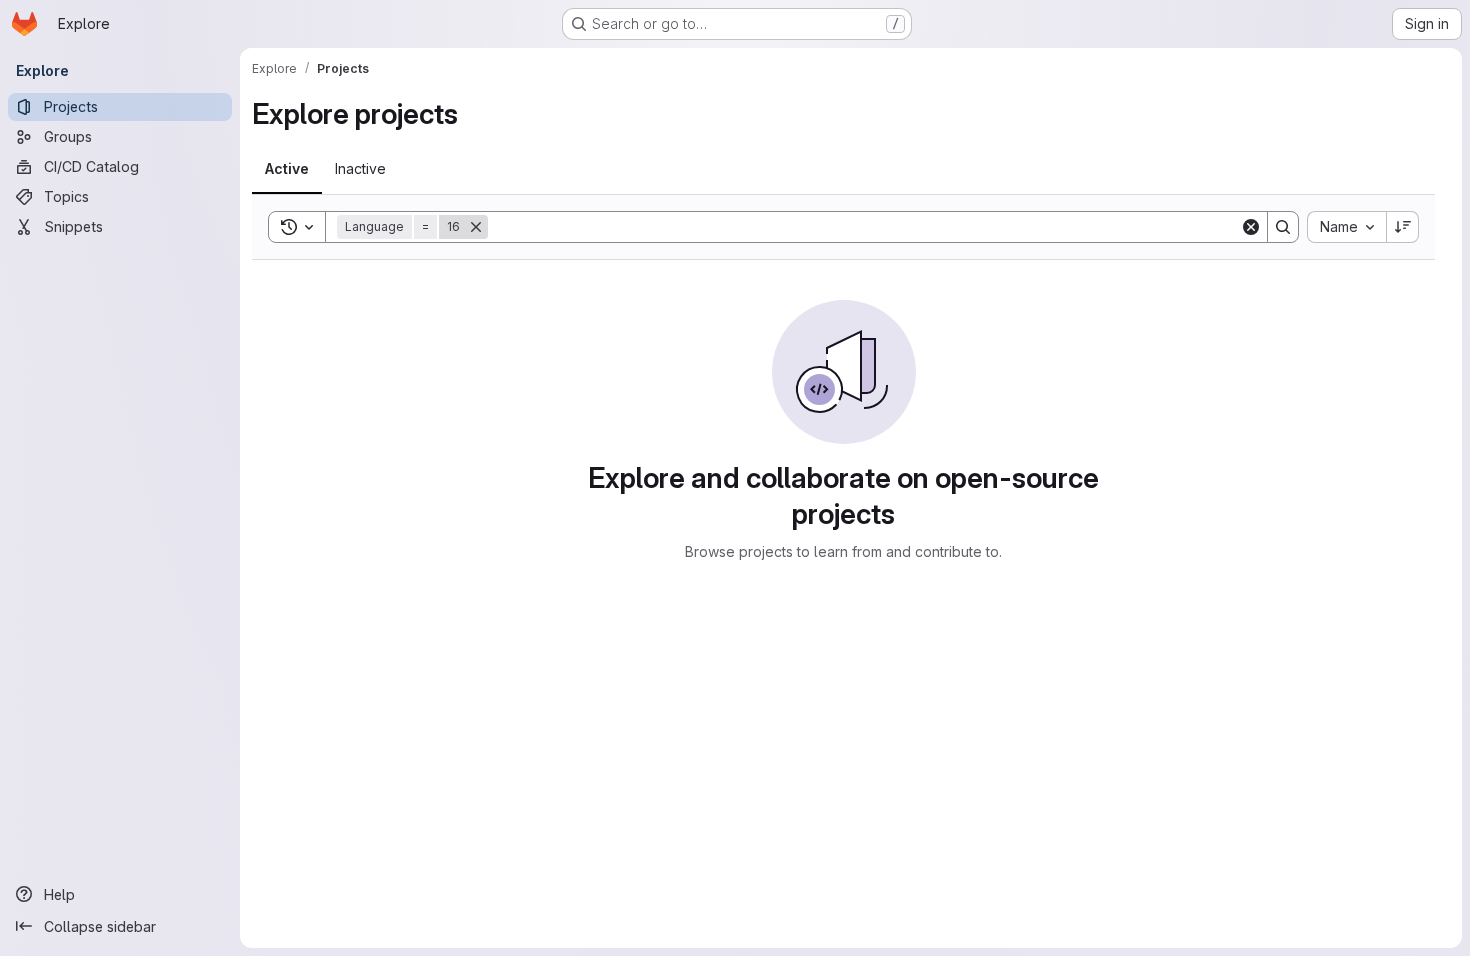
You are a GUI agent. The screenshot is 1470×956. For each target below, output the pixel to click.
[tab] (287, 169)
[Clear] (1251, 227)
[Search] (1283, 227)
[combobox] (1346, 227)
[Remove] (476, 227)
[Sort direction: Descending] (1403, 227)
